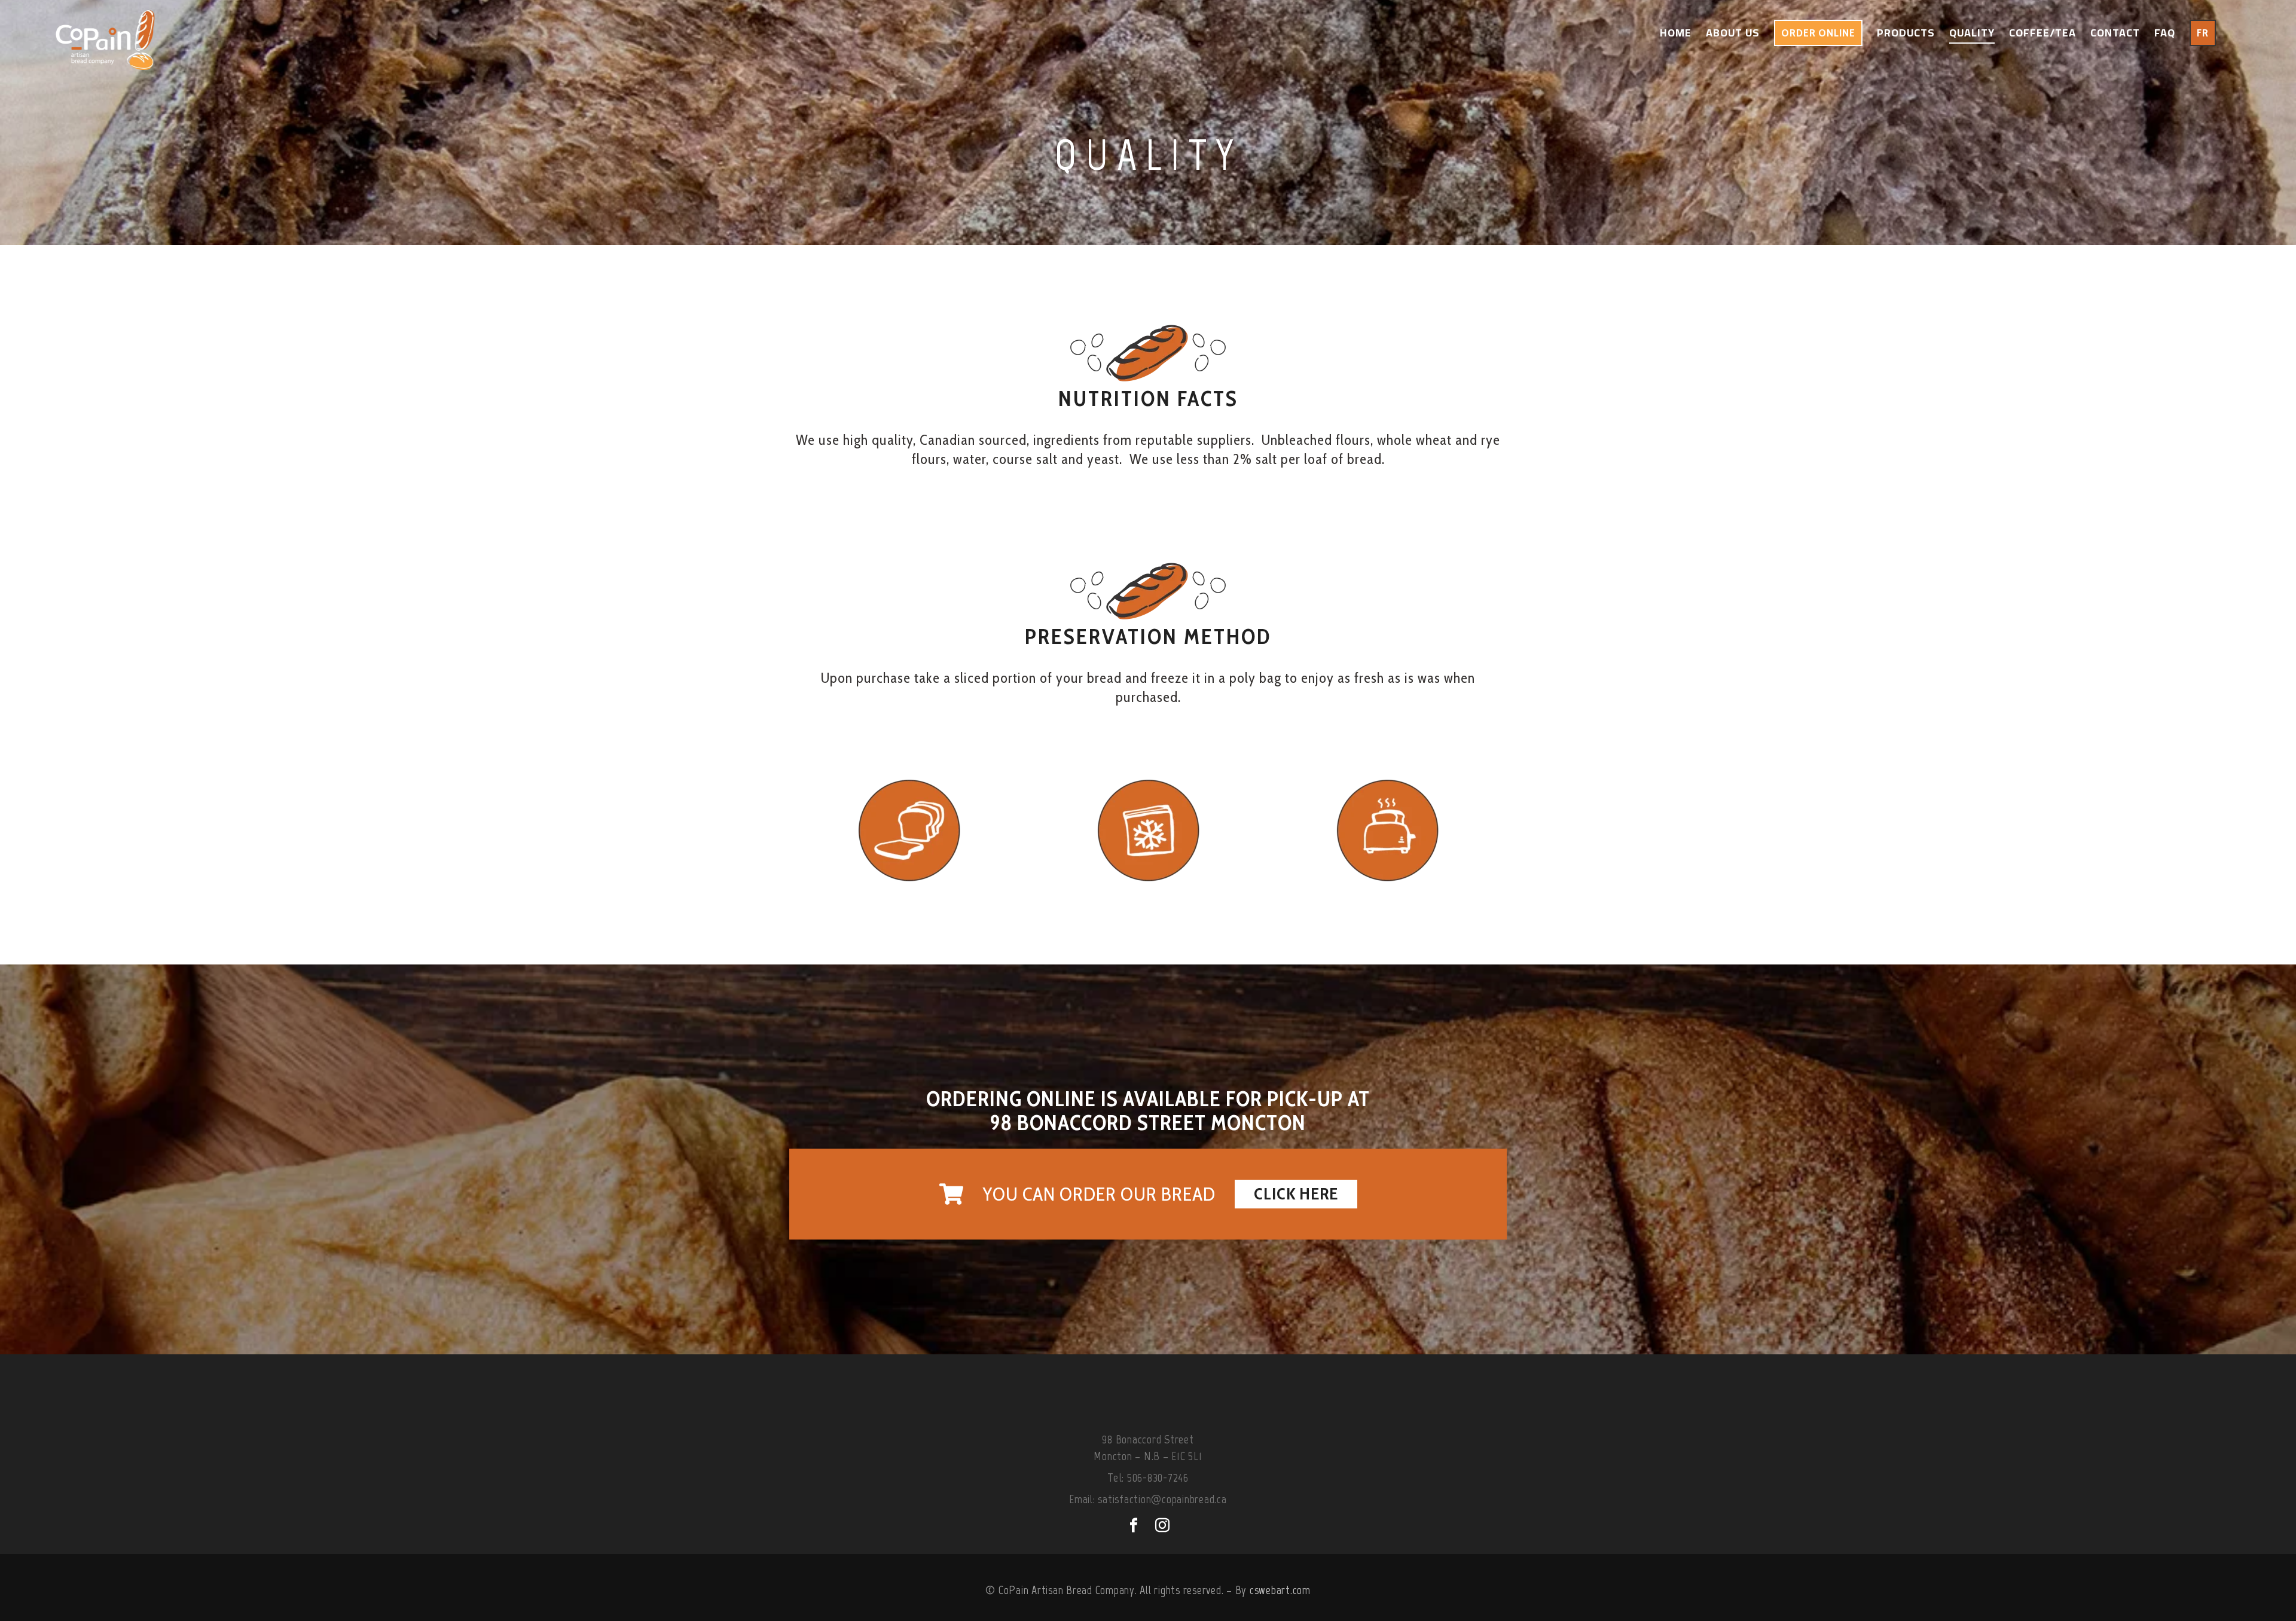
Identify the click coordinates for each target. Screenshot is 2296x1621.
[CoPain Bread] (105, 33)
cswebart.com (1280, 1590)
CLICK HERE (1296, 1193)
